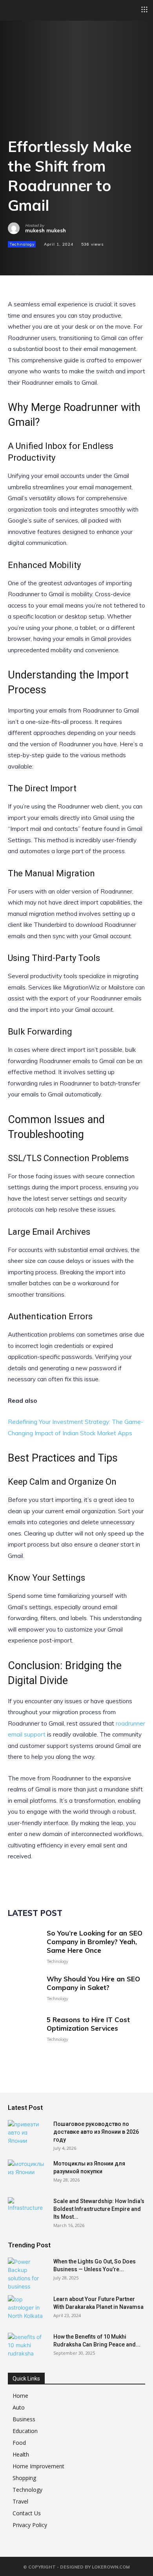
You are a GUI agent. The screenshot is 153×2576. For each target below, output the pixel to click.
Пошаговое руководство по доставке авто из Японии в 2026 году (96, 2132)
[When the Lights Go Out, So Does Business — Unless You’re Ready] (27, 2274)
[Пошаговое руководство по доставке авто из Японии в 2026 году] (27, 2134)
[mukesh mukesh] (16, 228)
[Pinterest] (52, 258)
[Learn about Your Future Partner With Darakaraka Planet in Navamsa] (27, 2309)
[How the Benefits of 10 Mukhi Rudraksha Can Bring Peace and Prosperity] (27, 2346)
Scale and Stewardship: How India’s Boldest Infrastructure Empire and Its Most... (99, 2209)
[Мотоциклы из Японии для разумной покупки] (27, 2173)
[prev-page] (13, 2058)
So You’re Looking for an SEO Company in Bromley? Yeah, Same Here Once (95, 1942)
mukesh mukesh (46, 231)
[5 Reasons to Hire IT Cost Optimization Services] (24, 2029)
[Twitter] (34, 258)
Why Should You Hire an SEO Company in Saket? (93, 1983)
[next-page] (25, 2058)
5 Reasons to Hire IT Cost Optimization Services (88, 2024)
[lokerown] (12, 10)
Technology (22, 244)
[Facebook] (16, 258)
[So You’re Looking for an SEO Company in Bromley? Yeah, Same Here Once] (24, 1945)
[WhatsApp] (70, 258)
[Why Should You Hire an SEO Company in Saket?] (24, 1988)
